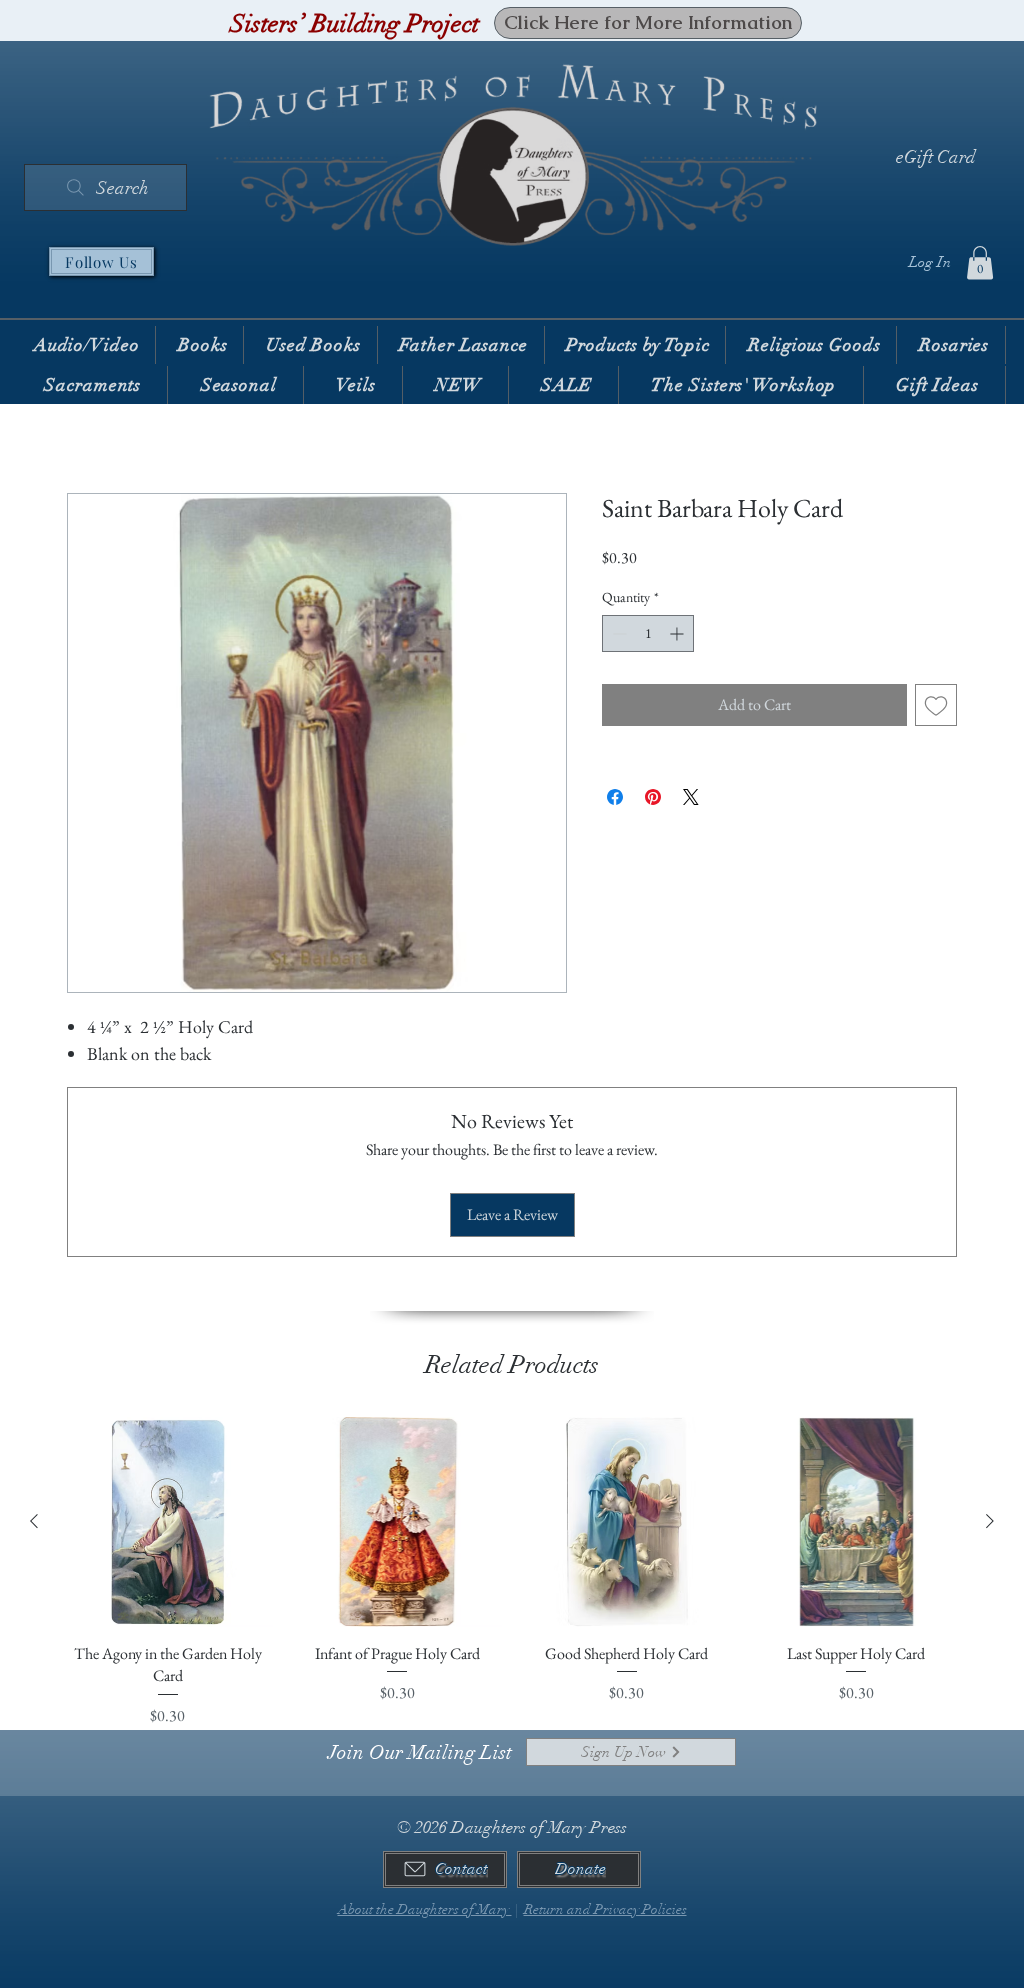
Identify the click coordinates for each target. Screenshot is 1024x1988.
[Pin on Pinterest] (653, 797)
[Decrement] (617, 633)
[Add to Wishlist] (936, 705)
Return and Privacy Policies (605, 1909)
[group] (512, 1572)
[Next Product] (990, 1521)
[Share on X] (691, 797)
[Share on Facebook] (615, 797)
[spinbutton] (648, 633)
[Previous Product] (34, 1521)
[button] (980, 262)
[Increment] (678, 633)
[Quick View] (168, 1522)
